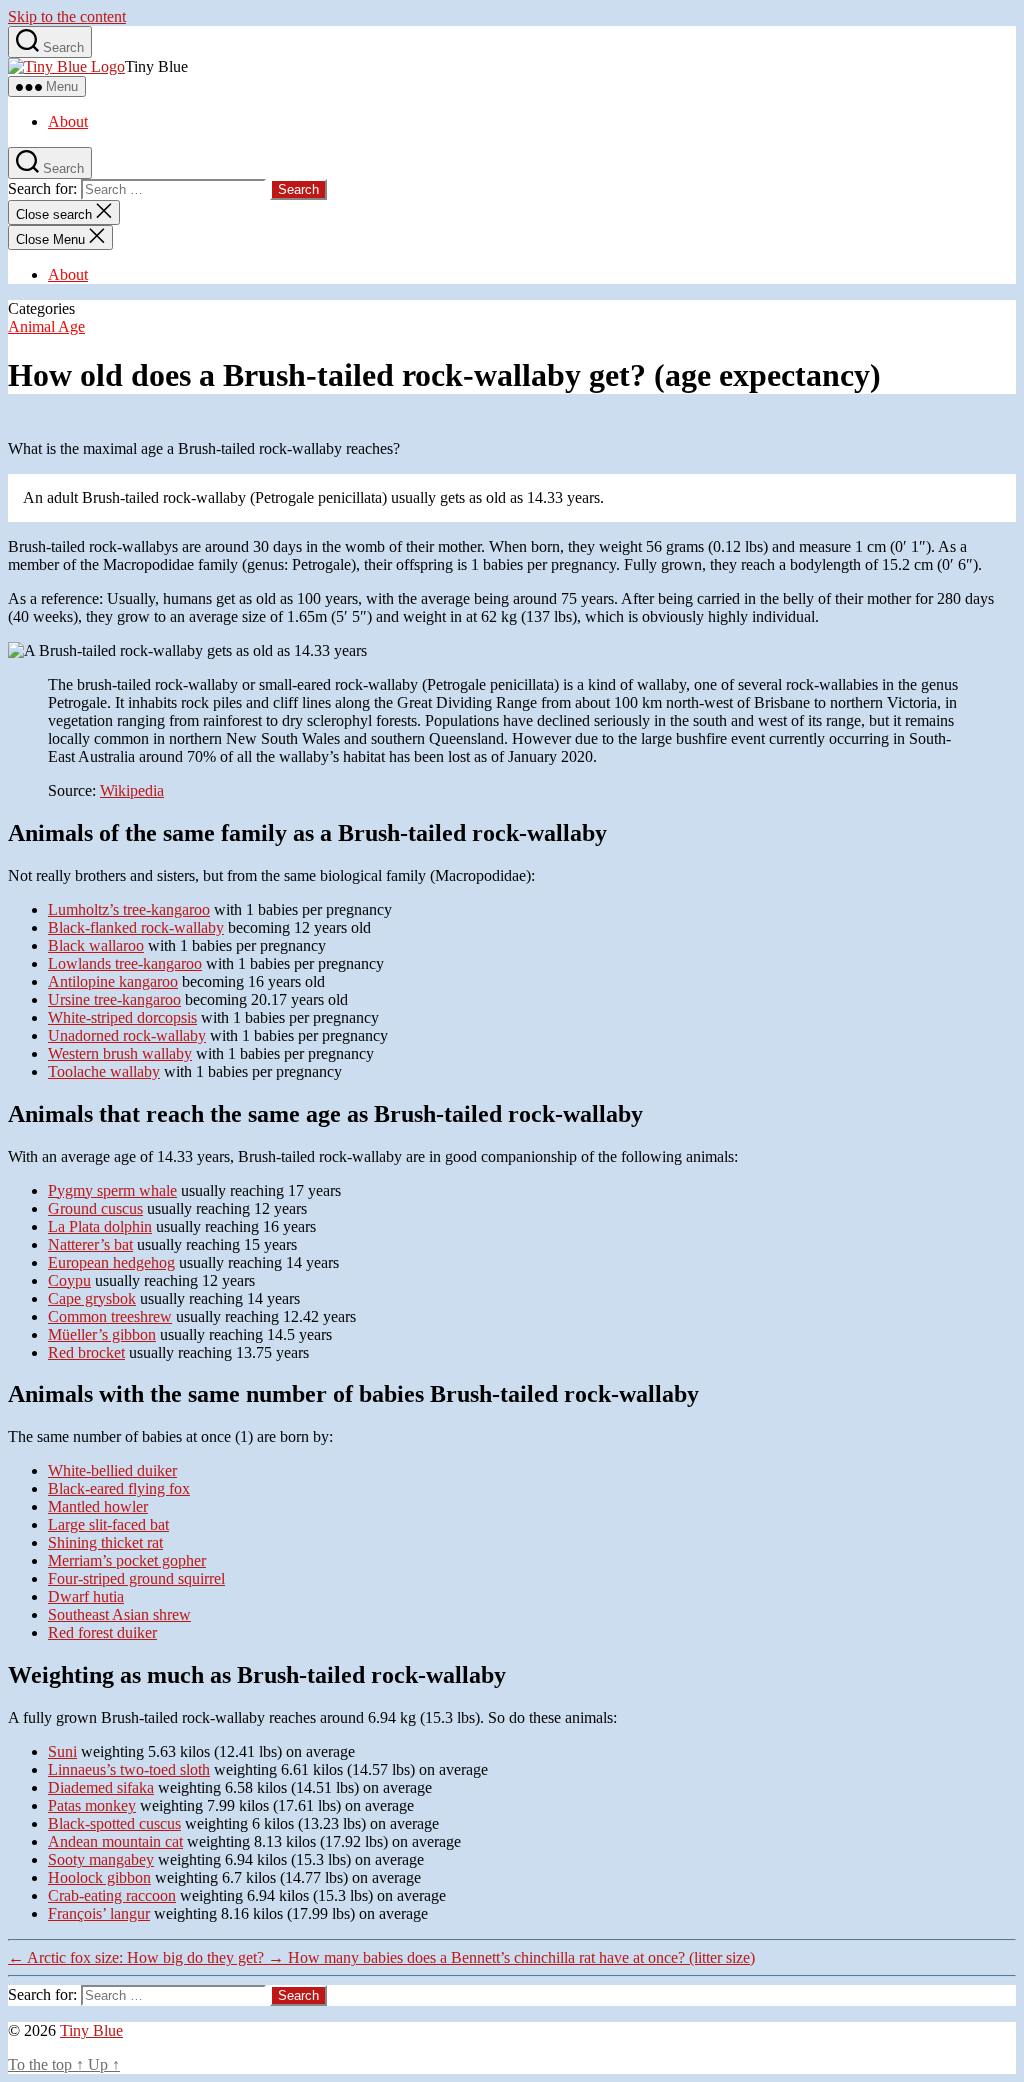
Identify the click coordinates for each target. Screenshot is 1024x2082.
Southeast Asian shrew (119, 1614)
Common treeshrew (110, 1316)
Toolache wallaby (104, 1071)
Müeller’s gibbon (102, 1334)
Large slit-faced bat (108, 1524)
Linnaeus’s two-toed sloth (129, 1769)
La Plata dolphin (100, 1226)
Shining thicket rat (105, 1542)
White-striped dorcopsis (122, 1017)
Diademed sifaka (101, 1787)
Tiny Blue (91, 2030)
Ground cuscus (95, 1208)
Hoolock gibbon (99, 1877)
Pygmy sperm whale (112, 1190)
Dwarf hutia (86, 1596)
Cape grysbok (92, 1298)
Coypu (69, 1280)
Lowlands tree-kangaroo (125, 963)
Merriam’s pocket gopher (127, 1560)
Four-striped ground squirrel (136, 1578)
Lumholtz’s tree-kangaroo (129, 909)
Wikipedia (132, 790)
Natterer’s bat (90, 1244)
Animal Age (46, 326)
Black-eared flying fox (119, 1488)
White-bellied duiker (112, 1470)
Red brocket (86, 1352)
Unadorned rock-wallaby (127, 1035)
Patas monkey (92, 1805)
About (68, 121)
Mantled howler (98, 1506)
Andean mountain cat (115, 1841)
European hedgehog (111, 1262)
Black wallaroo (96, 945)
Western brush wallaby (120, 1053)
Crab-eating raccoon (112, 1895)
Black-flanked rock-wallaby (136, 927)
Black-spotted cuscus (114, 1823)
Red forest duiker (102, 1632)
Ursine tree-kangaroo (114, 999)
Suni (62, 1751)
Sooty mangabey (101, 1859)
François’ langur (99, 1913)
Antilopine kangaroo (113, 981)
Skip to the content (67, 16)
